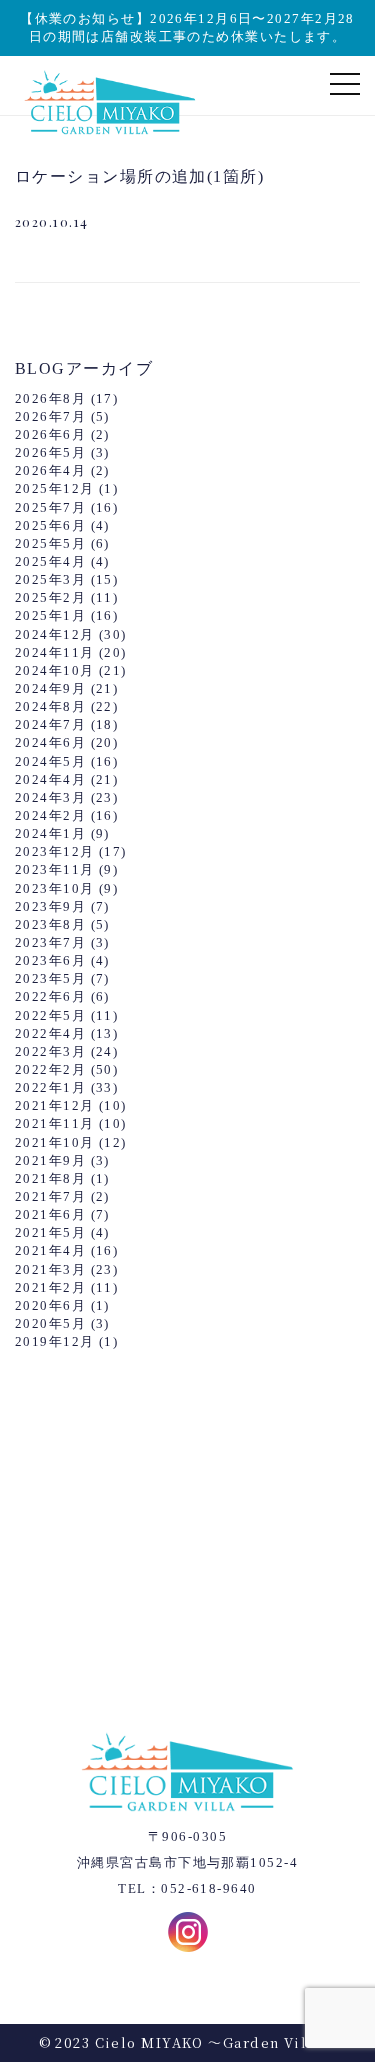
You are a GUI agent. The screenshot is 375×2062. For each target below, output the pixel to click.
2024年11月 (55, 652)
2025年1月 (50, 615)
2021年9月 (50, 1160)
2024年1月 (50, 833)
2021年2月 (50, 1287)
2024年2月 (50, 815)
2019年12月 (55, 1341)
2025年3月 (50, 579)
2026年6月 (50, 434)
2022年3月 (50, 1051)
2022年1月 (50, 1087)
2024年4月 (50, 779)
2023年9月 (50, 906)
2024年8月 (50, 706)
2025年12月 (55, 488)
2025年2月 (50, 597)
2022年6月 (50, 996)
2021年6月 (50, 1214)
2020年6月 (50, 1305)
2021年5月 (50, 1232)
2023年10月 (55, 888)
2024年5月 (50, 761)
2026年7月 (50, 416)
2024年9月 (50, 688)
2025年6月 (50, 525)
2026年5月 (50, 452)
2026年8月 (50, 398)
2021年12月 (55, 1105)
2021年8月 (50, 1178)
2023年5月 (50, 978)
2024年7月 (50, 724)
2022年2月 (50, 1069)
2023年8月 (50, 924)
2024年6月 (50, 742)
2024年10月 (55, 670)
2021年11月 (55, 1123)
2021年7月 (50, 1196)
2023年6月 (50, 960)
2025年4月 (50, 561)
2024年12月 (55, 634)
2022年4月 (50, 1033)
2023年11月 (55, 869)
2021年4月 (50, 1250)
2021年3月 (50, 1269)
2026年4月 (50, 470)
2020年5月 (50, 1323)
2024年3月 (50, 797)
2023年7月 (50, 942)
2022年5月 (50, 1015)
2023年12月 (55, 851)
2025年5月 (50, 543)
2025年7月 (50, 507)
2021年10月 (55, 1142)
